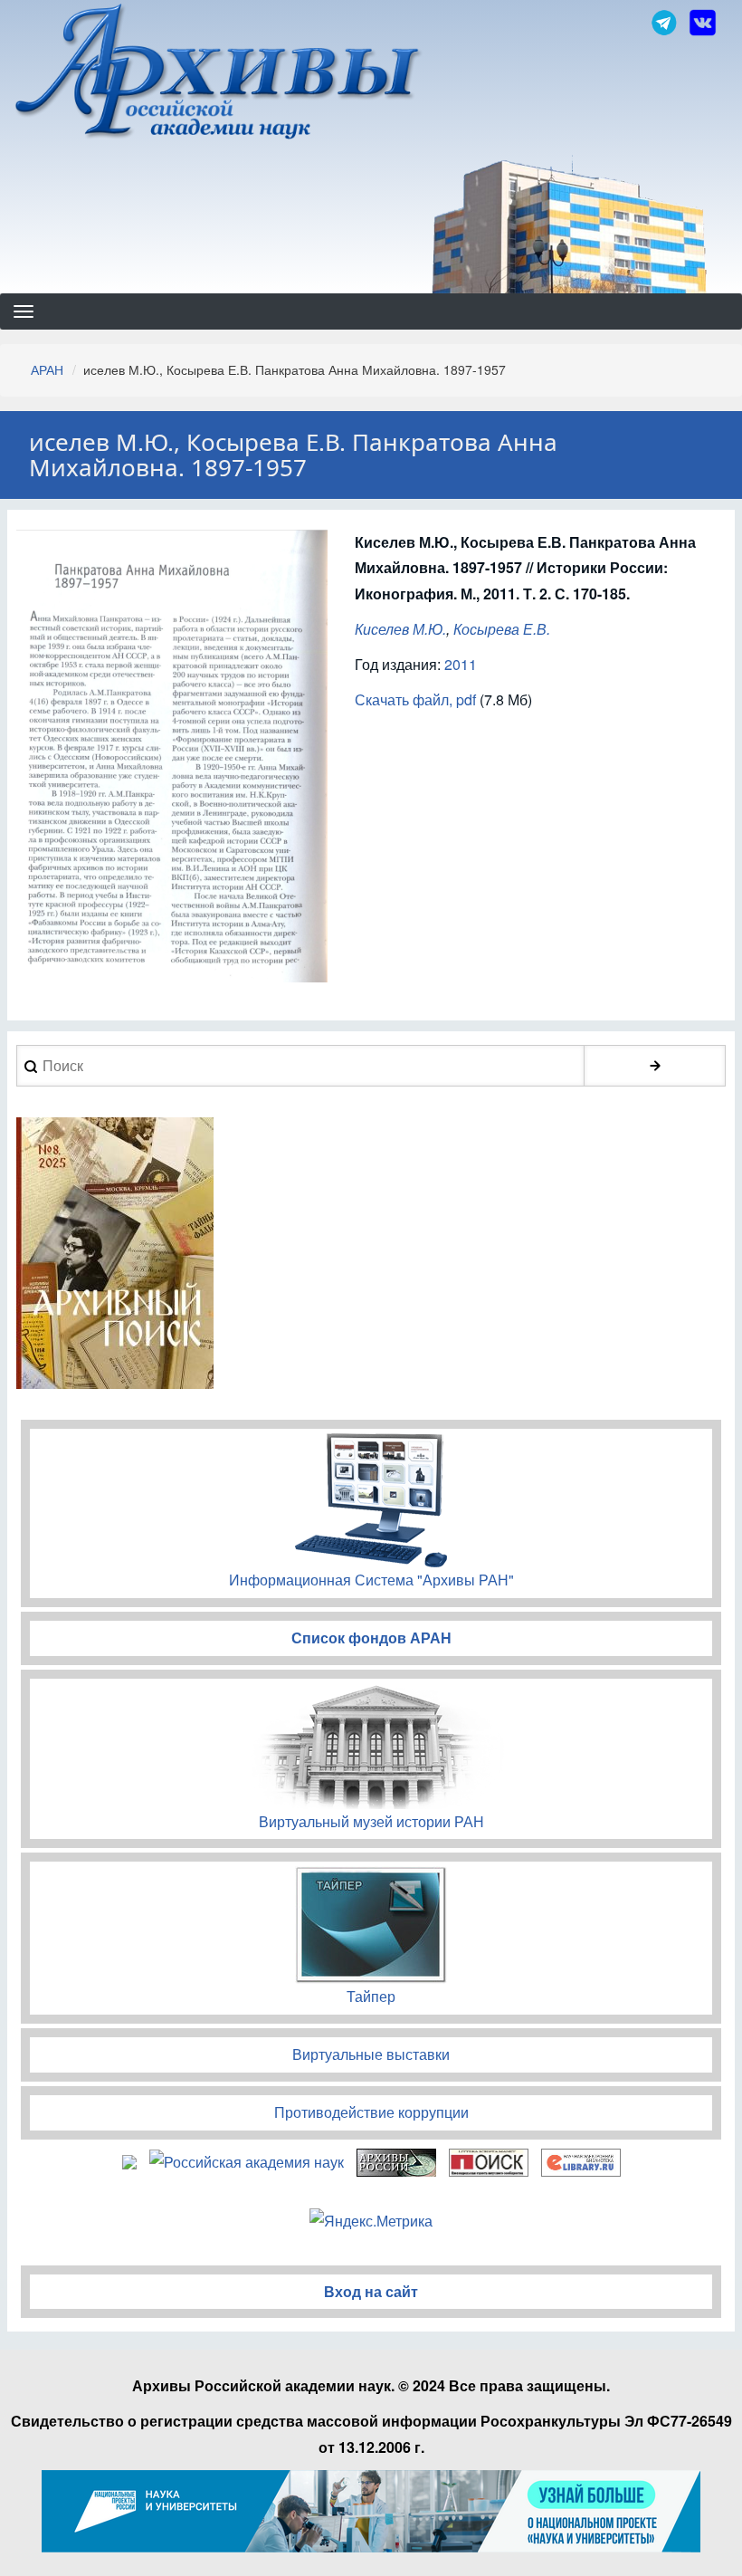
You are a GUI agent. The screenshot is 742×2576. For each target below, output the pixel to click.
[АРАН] (219, 74)
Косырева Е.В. (502, 629)
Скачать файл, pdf (415, 699)
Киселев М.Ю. (400, 629)
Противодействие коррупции (371, 2112)
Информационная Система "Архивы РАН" (371, 1580)
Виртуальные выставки (371, 2054)
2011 (461, 664)
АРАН (47, 369)
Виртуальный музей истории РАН (371, 1821)
